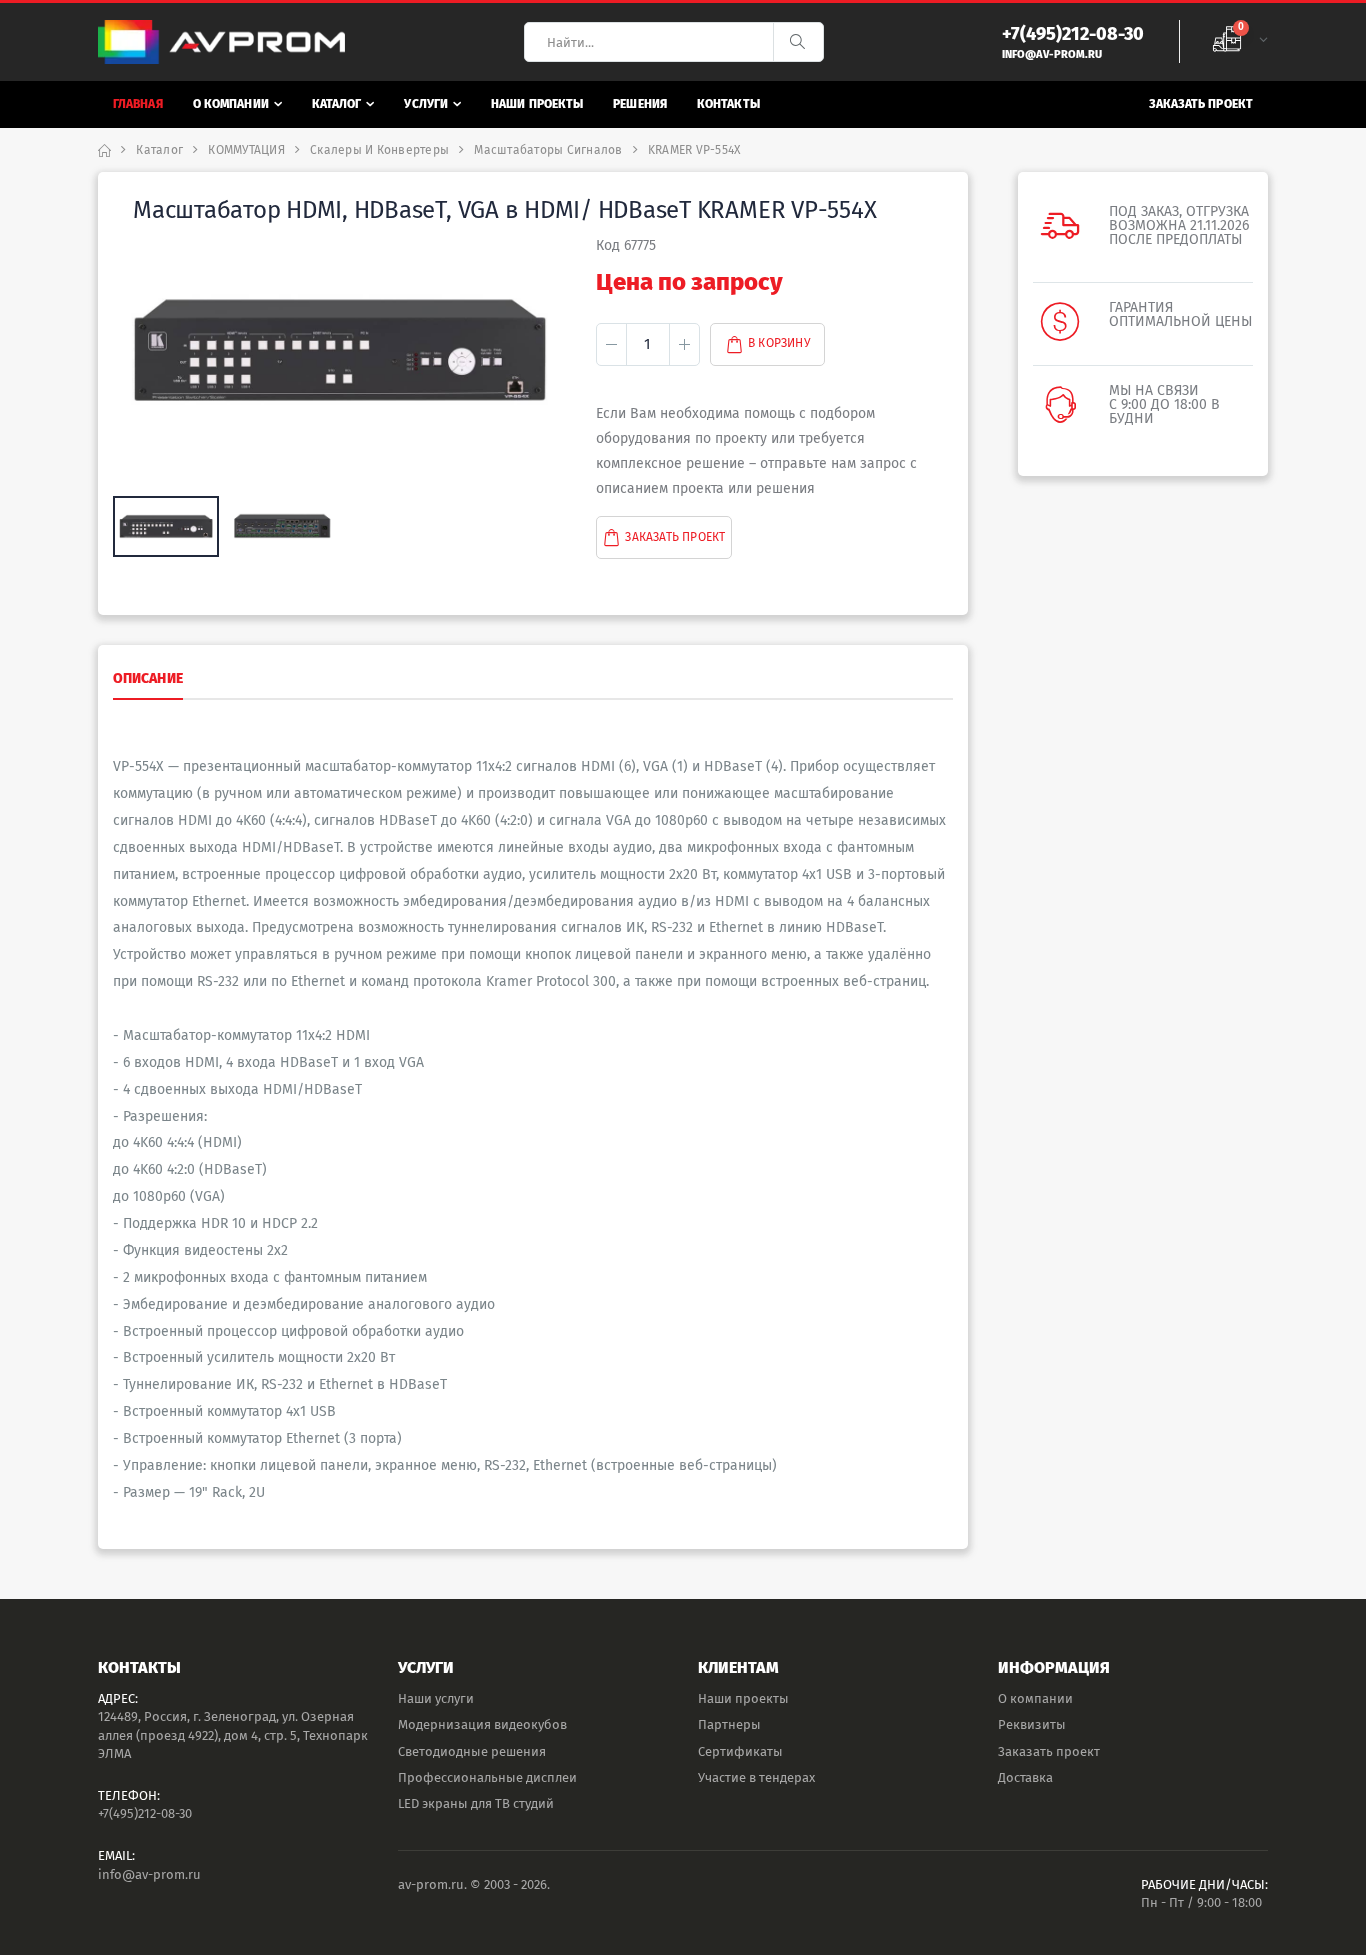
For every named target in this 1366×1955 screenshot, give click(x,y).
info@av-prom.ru (149, 1874)
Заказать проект (1201, 104)
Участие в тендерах (756, 1777)
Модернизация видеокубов (482, 1724)
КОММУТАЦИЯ (246, 150)
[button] (1240, 42)
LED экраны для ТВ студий (476, 1803)
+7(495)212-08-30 (145, 1813)
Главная (138, 104)
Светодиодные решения (472, 1751)
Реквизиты (1032, 1724)
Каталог (337, 104)
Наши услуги (436, 1698)
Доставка (1025, 1777)
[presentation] (138, 353)
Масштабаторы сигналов (548, 150)
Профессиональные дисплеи (487, 1777)
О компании (231, 104)
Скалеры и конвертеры (379, 150)
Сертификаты (740, 1751)
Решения (640, 104)
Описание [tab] (148, 678)
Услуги (426, 104)
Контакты (728, 104)
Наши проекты (537, 104)
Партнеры (729, 1724)
